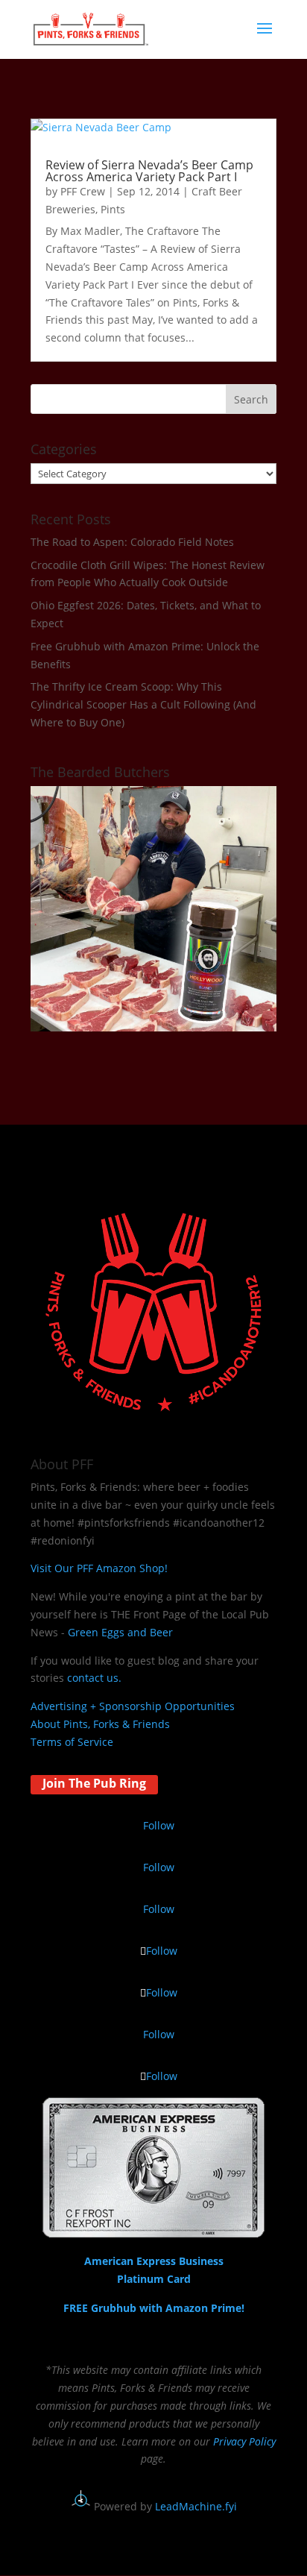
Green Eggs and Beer (120, 1632)
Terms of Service (72, 1742)
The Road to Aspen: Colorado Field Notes (132, 542)
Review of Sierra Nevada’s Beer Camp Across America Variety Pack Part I (149, 171)
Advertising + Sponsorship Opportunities (133, 1706)
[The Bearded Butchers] (153, 1027)
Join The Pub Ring (94, 1783)
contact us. (94, 1678)
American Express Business (154, 2261)
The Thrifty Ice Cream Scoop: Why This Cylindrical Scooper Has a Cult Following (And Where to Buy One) (143, 704)
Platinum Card (154, 2279)
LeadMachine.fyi (196, 2506)
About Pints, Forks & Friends (100, 1724)
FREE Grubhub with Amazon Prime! (154, 2308)
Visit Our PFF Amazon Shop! (99, 1568)
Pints (113, 209)
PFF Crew (83, 191)
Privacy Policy (244, 2441)
